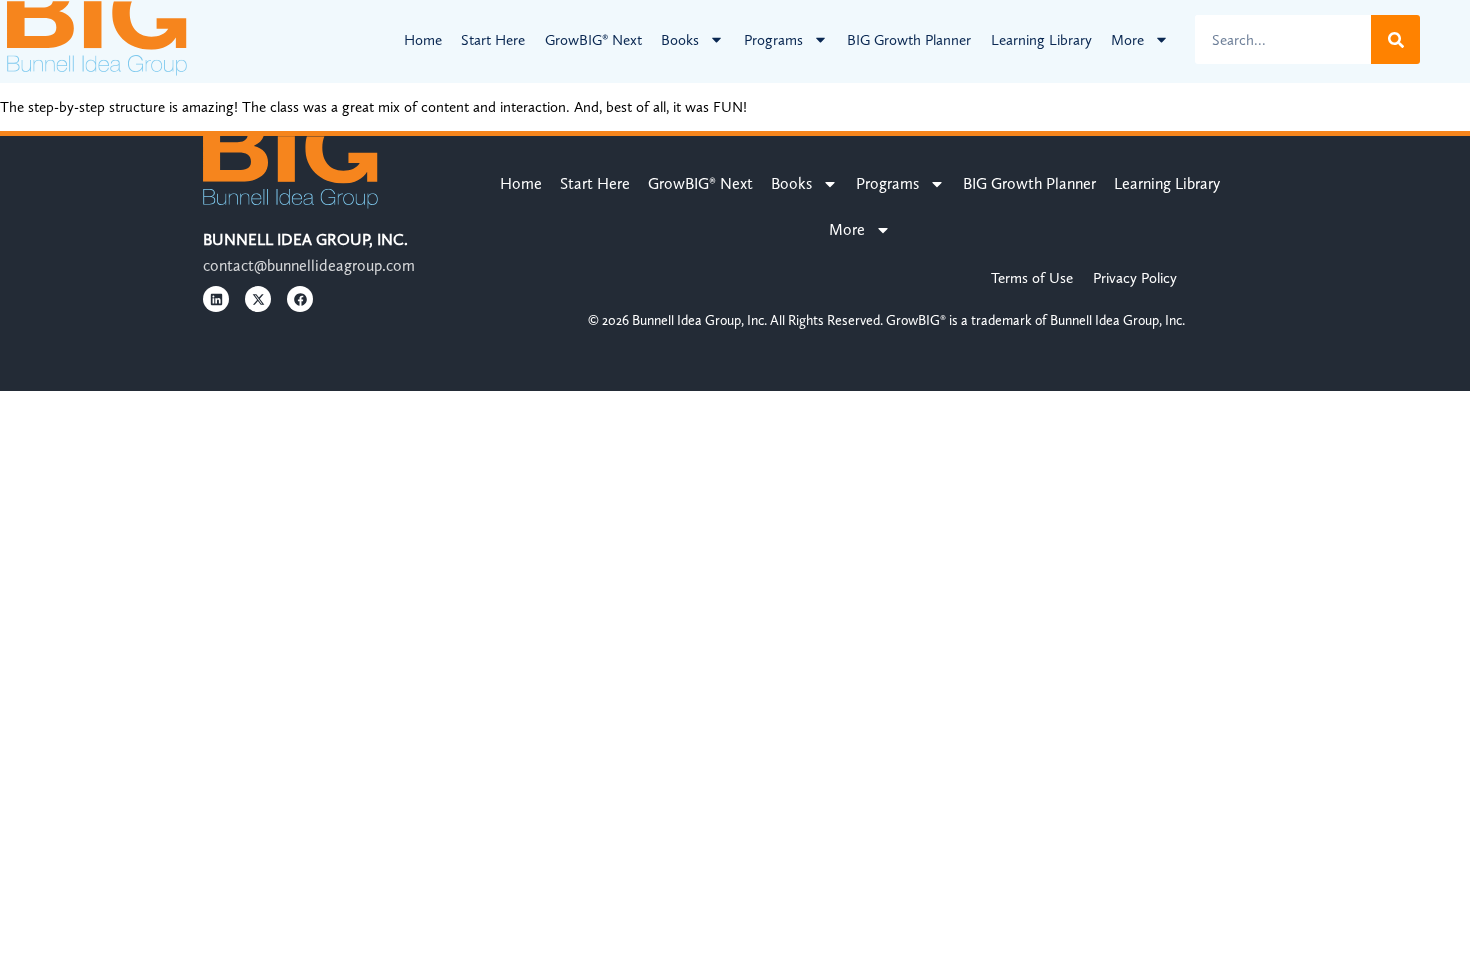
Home (423, 40)
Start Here (493, 40)
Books (680, 40)
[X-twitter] (258, 299)
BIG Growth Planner (909, 40)
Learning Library (1041, 40)
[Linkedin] (216, 299)
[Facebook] (300, 299)
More (1127, 40)
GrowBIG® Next (593, 40)
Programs (773, 40)
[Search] (1395, 39)
